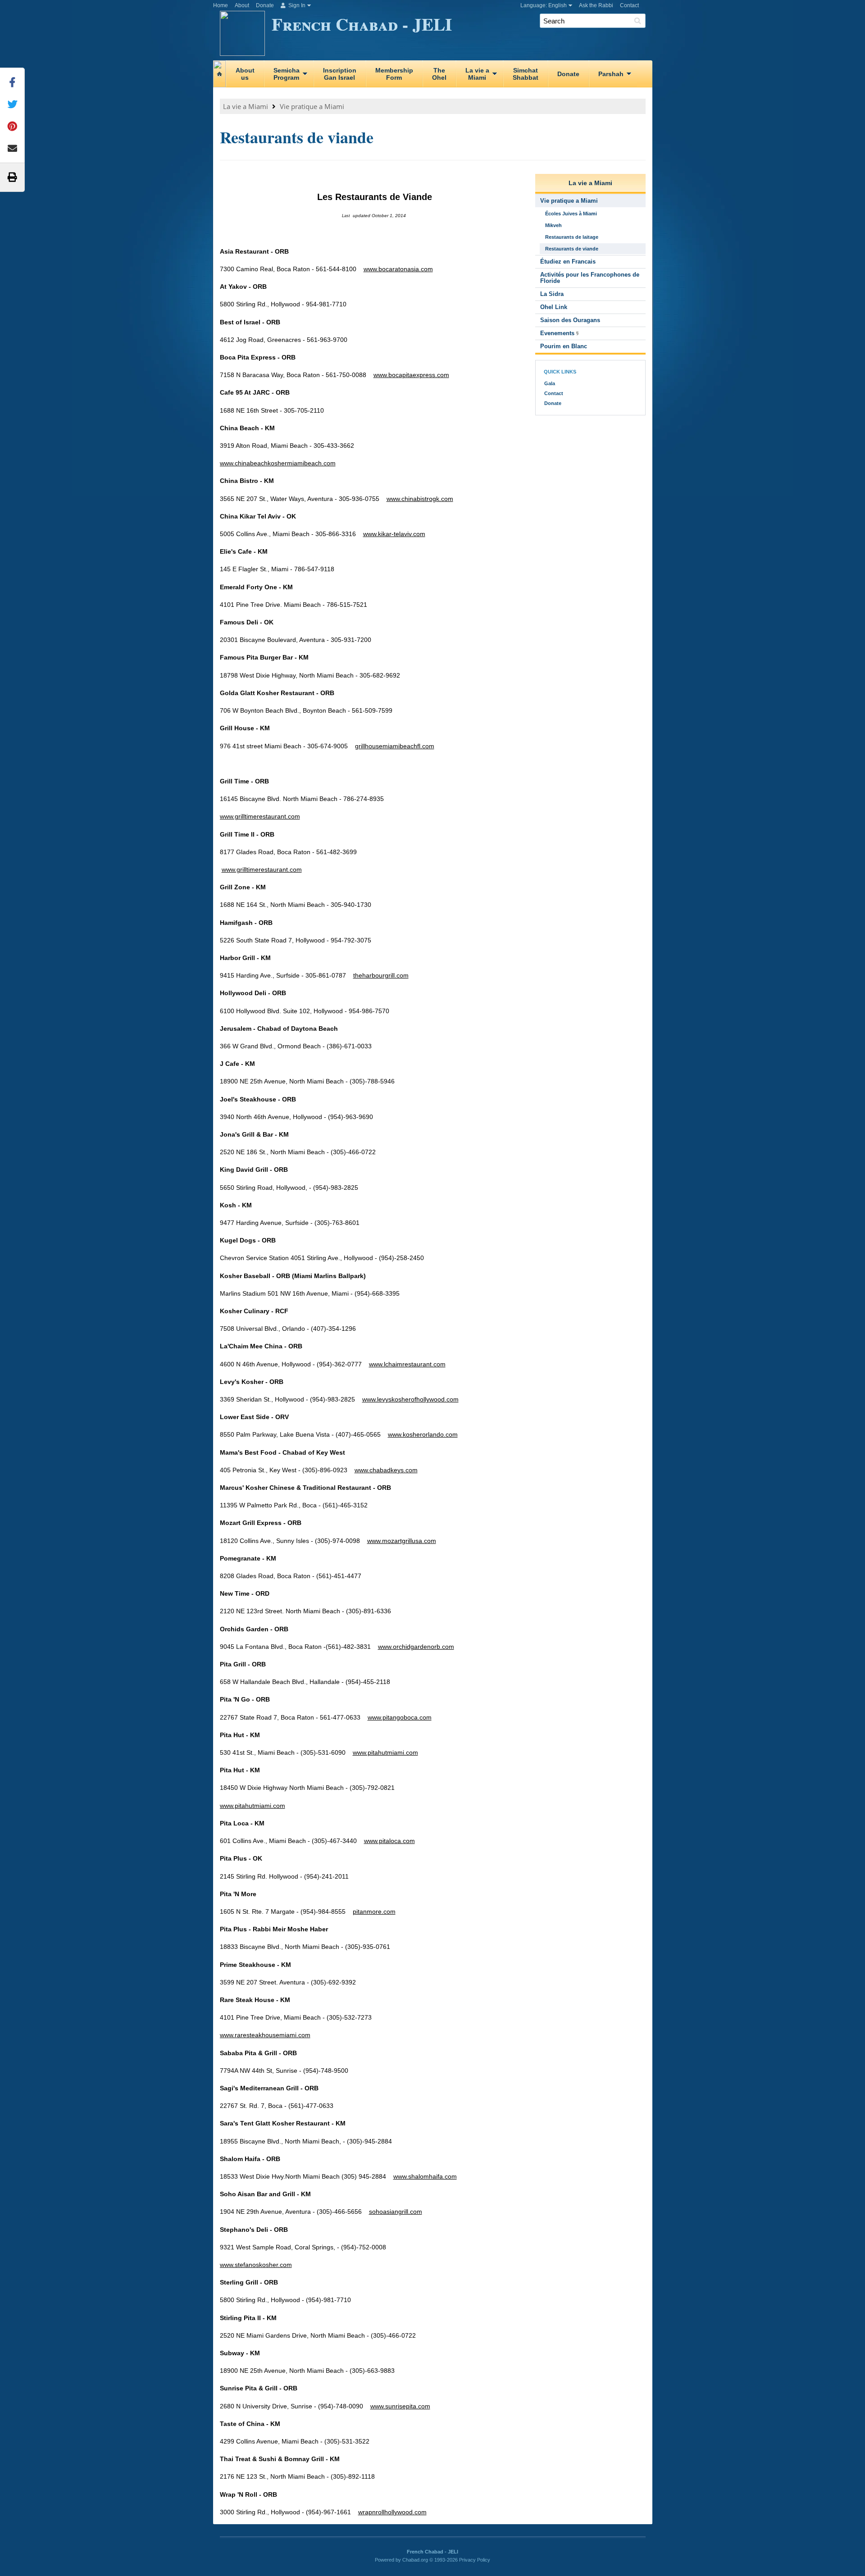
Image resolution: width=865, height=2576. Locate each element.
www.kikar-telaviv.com (394, 534)
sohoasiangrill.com (396, 2212)
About (242, 5)
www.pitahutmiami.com (385, 1752)
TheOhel (439, 74)
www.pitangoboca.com (400, 1717)
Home (221, 5)
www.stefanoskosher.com (256, 2265)
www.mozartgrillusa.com (402, 1541)
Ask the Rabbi (596, 5)
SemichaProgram (287, 74)
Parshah (611, 74)
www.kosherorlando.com (423, 1434)
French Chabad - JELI (362, 24)
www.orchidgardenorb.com (416, 1647)
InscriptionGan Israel (340, 74)
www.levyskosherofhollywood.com (410, 1399)
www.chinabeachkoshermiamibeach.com (278, 463)
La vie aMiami (477, 74)
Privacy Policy (475, 2560)
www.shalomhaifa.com (425, 2176)
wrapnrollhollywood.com (392, 2512)
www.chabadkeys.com (386, 1470)
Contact (629, 5)
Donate (265, 5)
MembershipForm (394, 74)
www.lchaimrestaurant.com (407, 1364)
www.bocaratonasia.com (398, 269)
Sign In (296, 5)
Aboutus (245, 74)
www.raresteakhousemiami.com (265, 2035)
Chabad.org (415, 2560)
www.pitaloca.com (389, 1841)
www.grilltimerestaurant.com (260, 816)
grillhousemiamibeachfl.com (395, 746)
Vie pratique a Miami (312, 106)
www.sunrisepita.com (400, 2406)
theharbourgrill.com (381, 975)
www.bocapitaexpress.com (411, 375)
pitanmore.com (374, 1912)
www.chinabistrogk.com (420, 499)
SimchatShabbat (526, 74)
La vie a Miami (246, 106)
